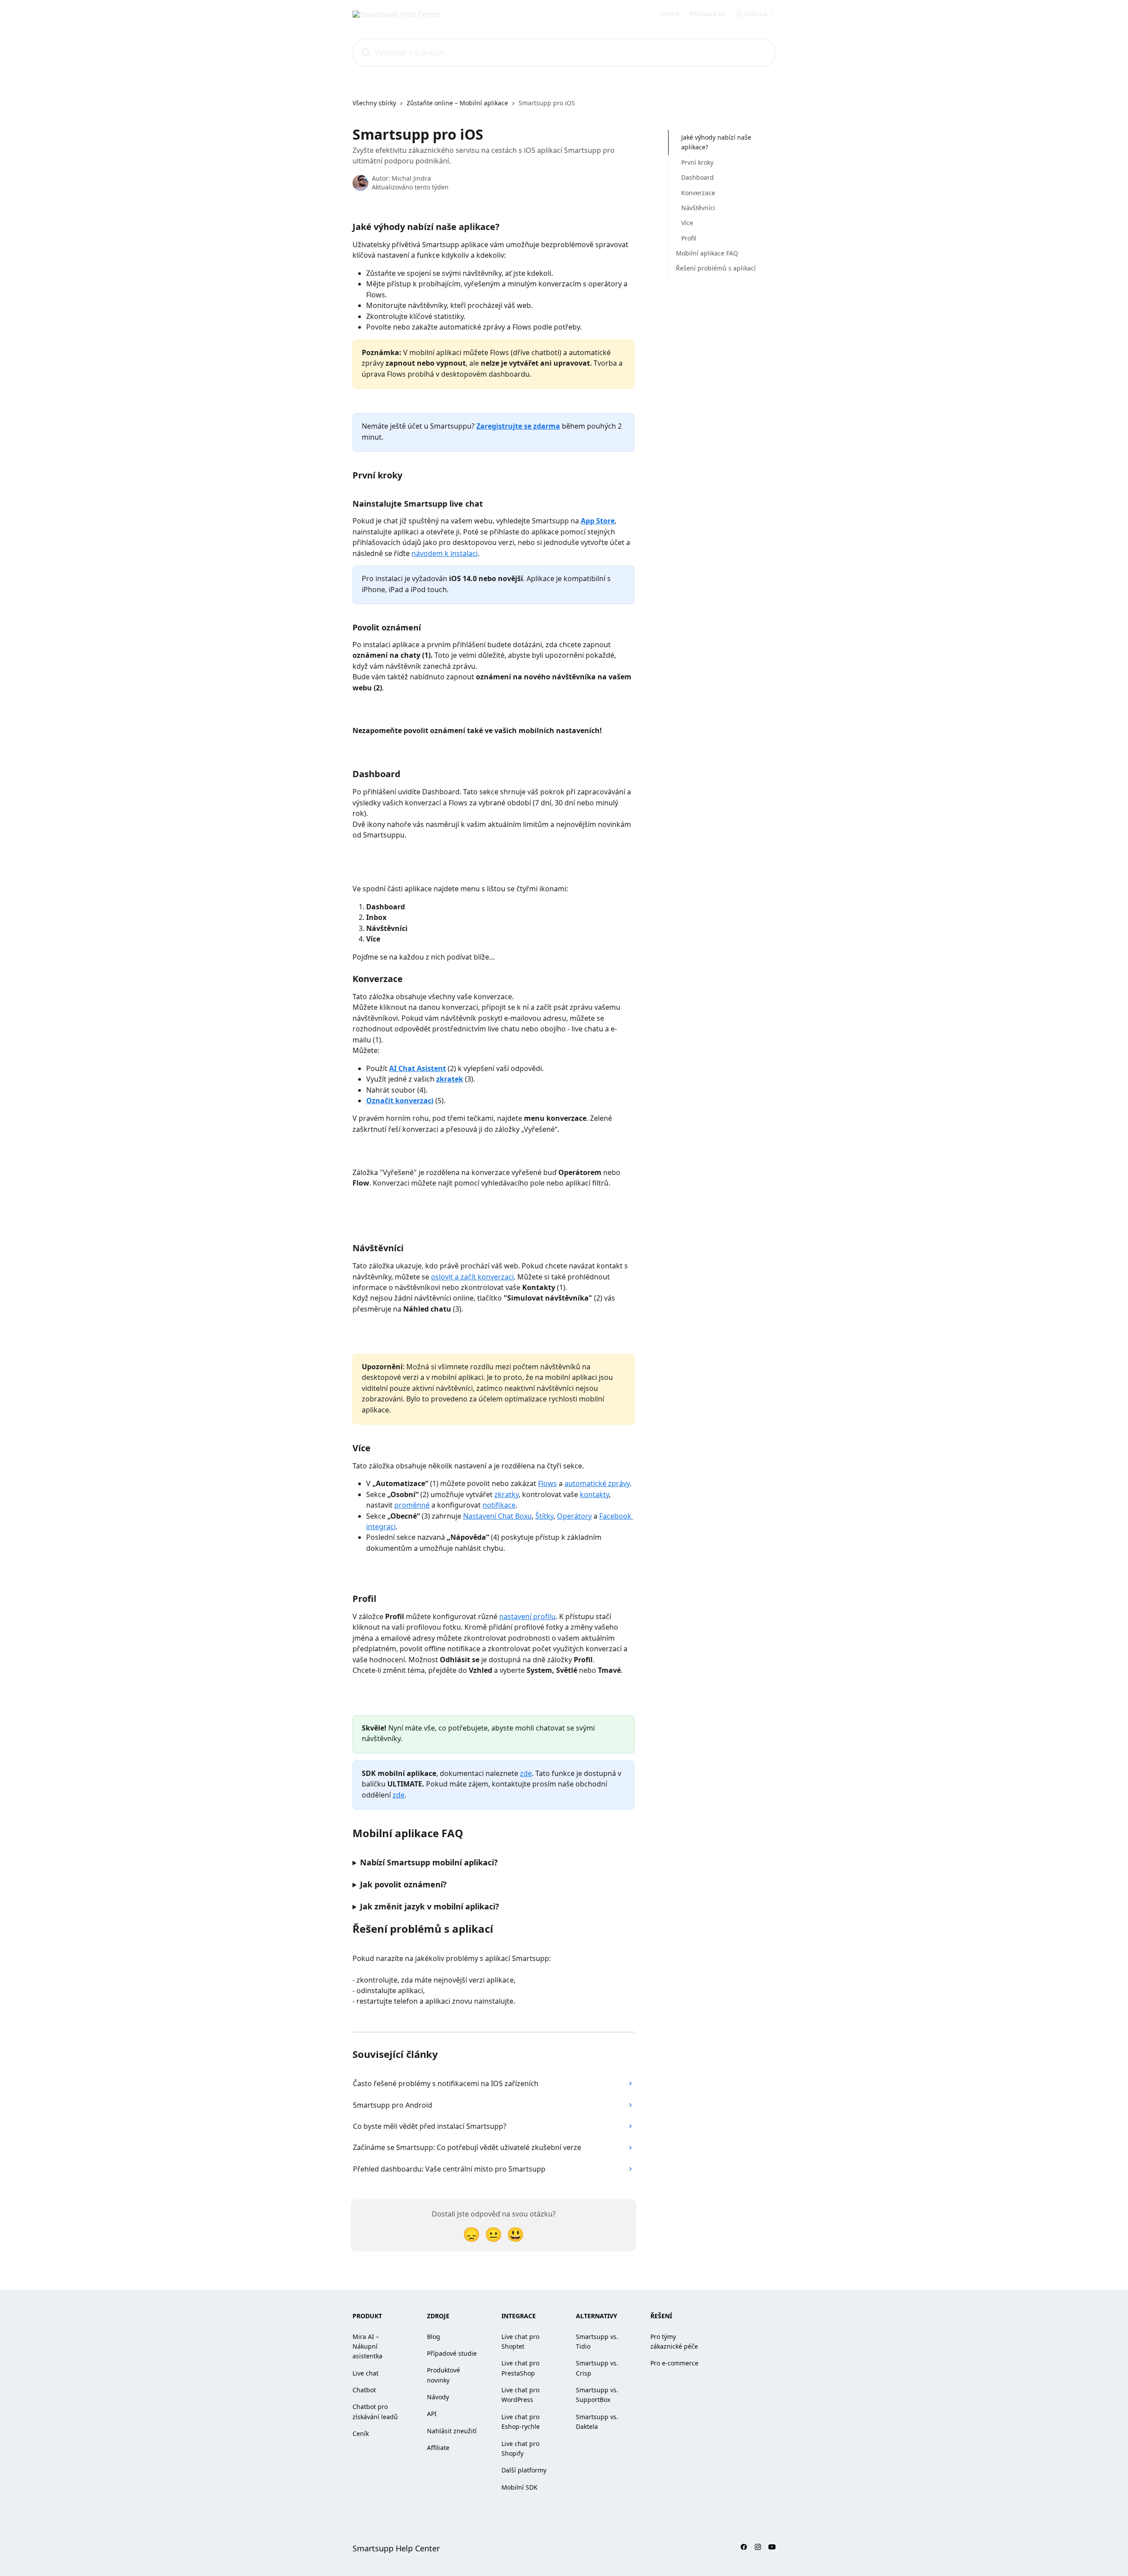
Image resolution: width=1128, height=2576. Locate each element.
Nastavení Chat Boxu (497, 1516)
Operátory (574, 1516)
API (432, 2414)
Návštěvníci (698, 208)
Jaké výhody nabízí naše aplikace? (716, 142)
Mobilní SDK (519, 2487)
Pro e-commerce (674, 2363)
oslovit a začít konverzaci (472, 1277)
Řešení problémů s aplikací (716, 268)
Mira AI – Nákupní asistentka (367, 2346)
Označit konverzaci (400, 1101)
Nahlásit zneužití (452, 2431)
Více (687, 223)
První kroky (697, 162)
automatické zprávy (597, 1483)
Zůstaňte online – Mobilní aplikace (457, 103)
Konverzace (698, 192)
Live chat (365, 2373)
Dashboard (698, 177)
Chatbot (364, 2390)
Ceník (361, 2433)
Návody (438, 2397)
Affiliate (438, 2448)
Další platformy (524, 2470)
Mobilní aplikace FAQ (707, 253)
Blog (434, 2337)
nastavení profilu (527, 1616)
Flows (547, 1483)
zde (526, 1773)
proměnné (412, 1505)
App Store (598, 521)
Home (670, 14)
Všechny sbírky (374, 103)
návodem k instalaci (445, 553)
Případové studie (452, 2353)
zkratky (506, 1494)
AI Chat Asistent (417, 1068)
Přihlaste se (707, 14)
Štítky (544, 1516)
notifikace (499, 1505)
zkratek (450, 1079)
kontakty (594, 1494)
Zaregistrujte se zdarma (518, 426)
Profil (689, 238)
